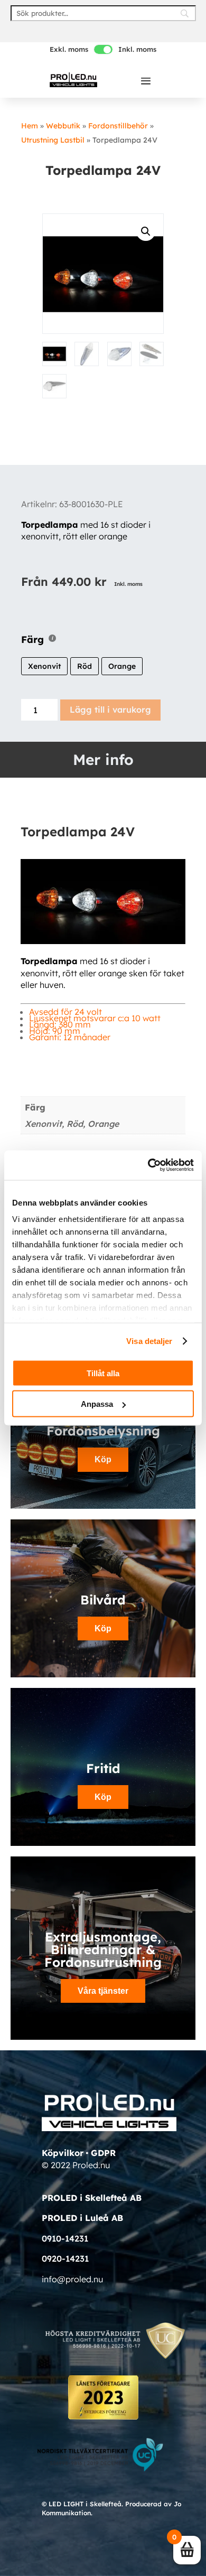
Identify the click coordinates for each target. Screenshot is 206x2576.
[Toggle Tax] (103, 49)
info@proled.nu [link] (72, 2279)
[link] (73, 80)
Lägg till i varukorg (110, 710)
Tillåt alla (103, 1373)
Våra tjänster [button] (103, 1991)
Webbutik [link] (63, 126)
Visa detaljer (149, 1341)
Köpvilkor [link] (63, 2153)
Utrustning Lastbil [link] (53, 140)
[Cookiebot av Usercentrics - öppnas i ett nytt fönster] (148, 1165)
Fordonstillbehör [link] (118, 126)
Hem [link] (30, 126)
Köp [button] (103, 1459)
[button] (146, 80)
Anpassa (97, 1404)
